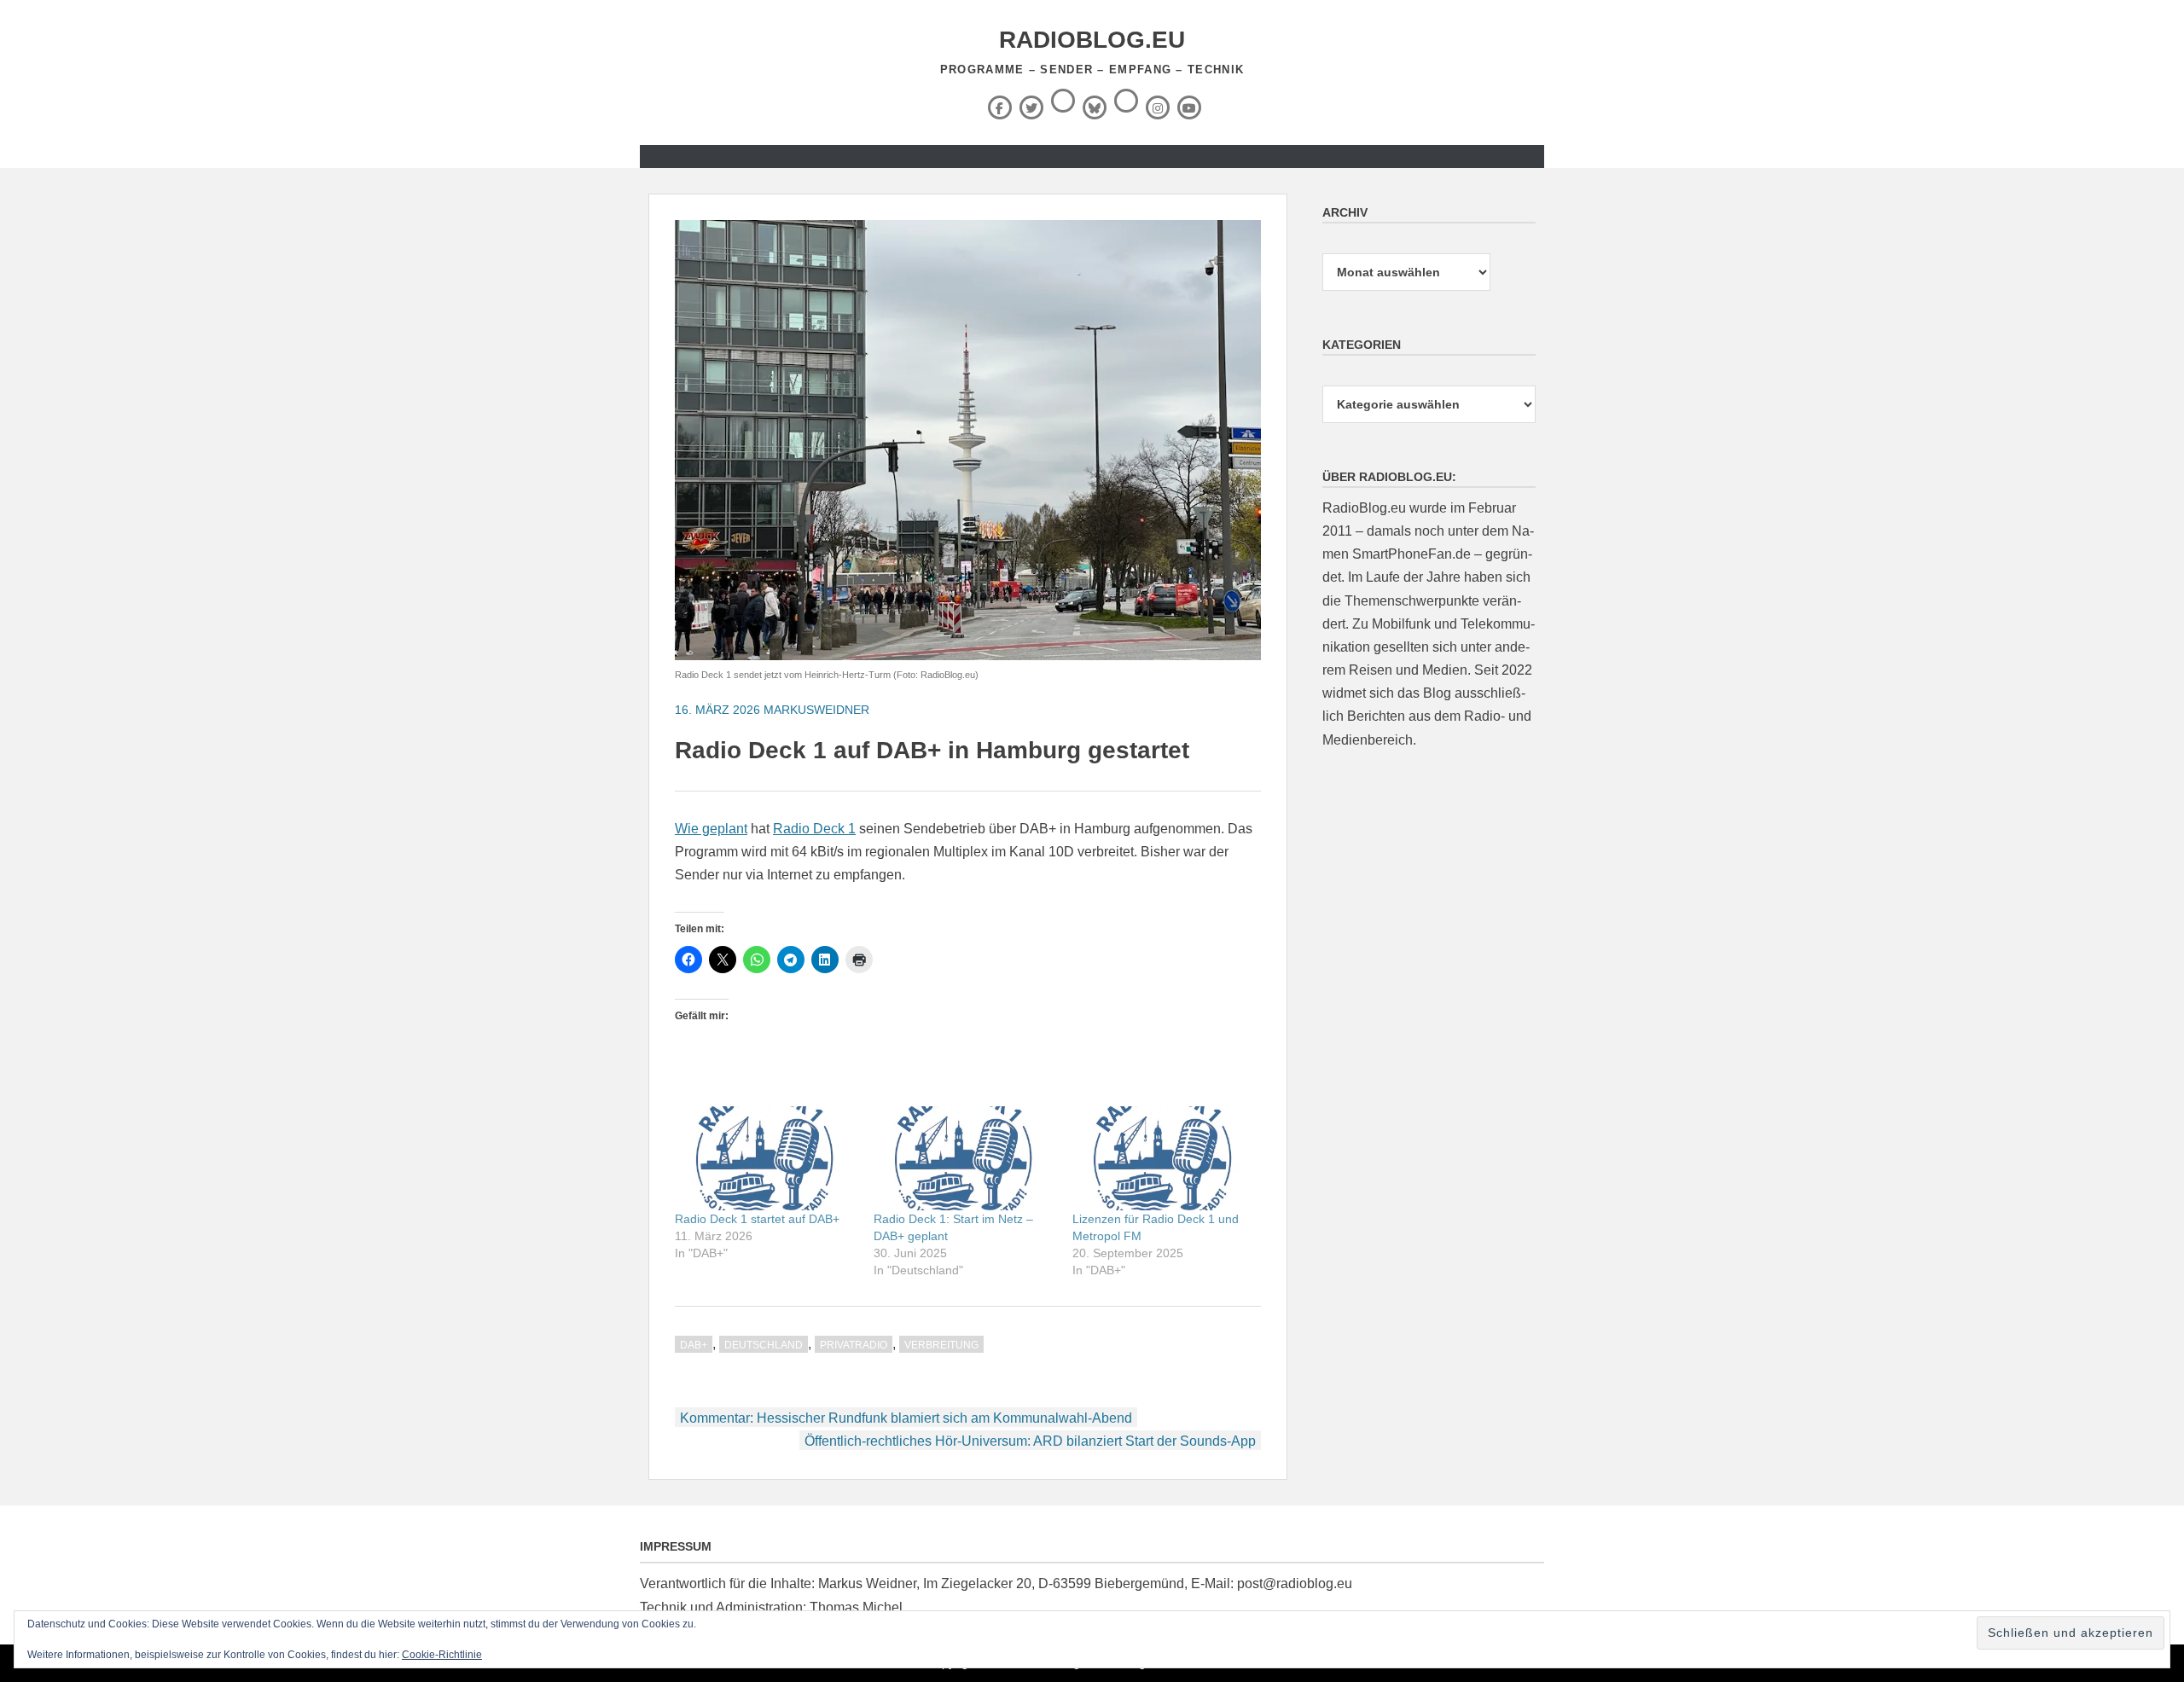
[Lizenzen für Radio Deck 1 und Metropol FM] (1163, 1158)
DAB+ (694, 1345)
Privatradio (854, 1345)
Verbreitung (941, 1345)
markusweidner (816, 710)
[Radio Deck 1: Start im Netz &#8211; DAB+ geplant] (964, 1158)
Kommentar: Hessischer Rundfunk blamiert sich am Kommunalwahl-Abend (906, 1418)
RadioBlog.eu (1092, 40)
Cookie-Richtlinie (442, 1655)
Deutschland (764, 1345)
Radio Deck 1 (814, 829)
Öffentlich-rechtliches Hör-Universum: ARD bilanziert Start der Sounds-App (1030, 1441)
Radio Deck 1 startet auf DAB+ (757, 1219)
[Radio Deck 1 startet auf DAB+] (766, 1158)
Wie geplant (711, 829)
